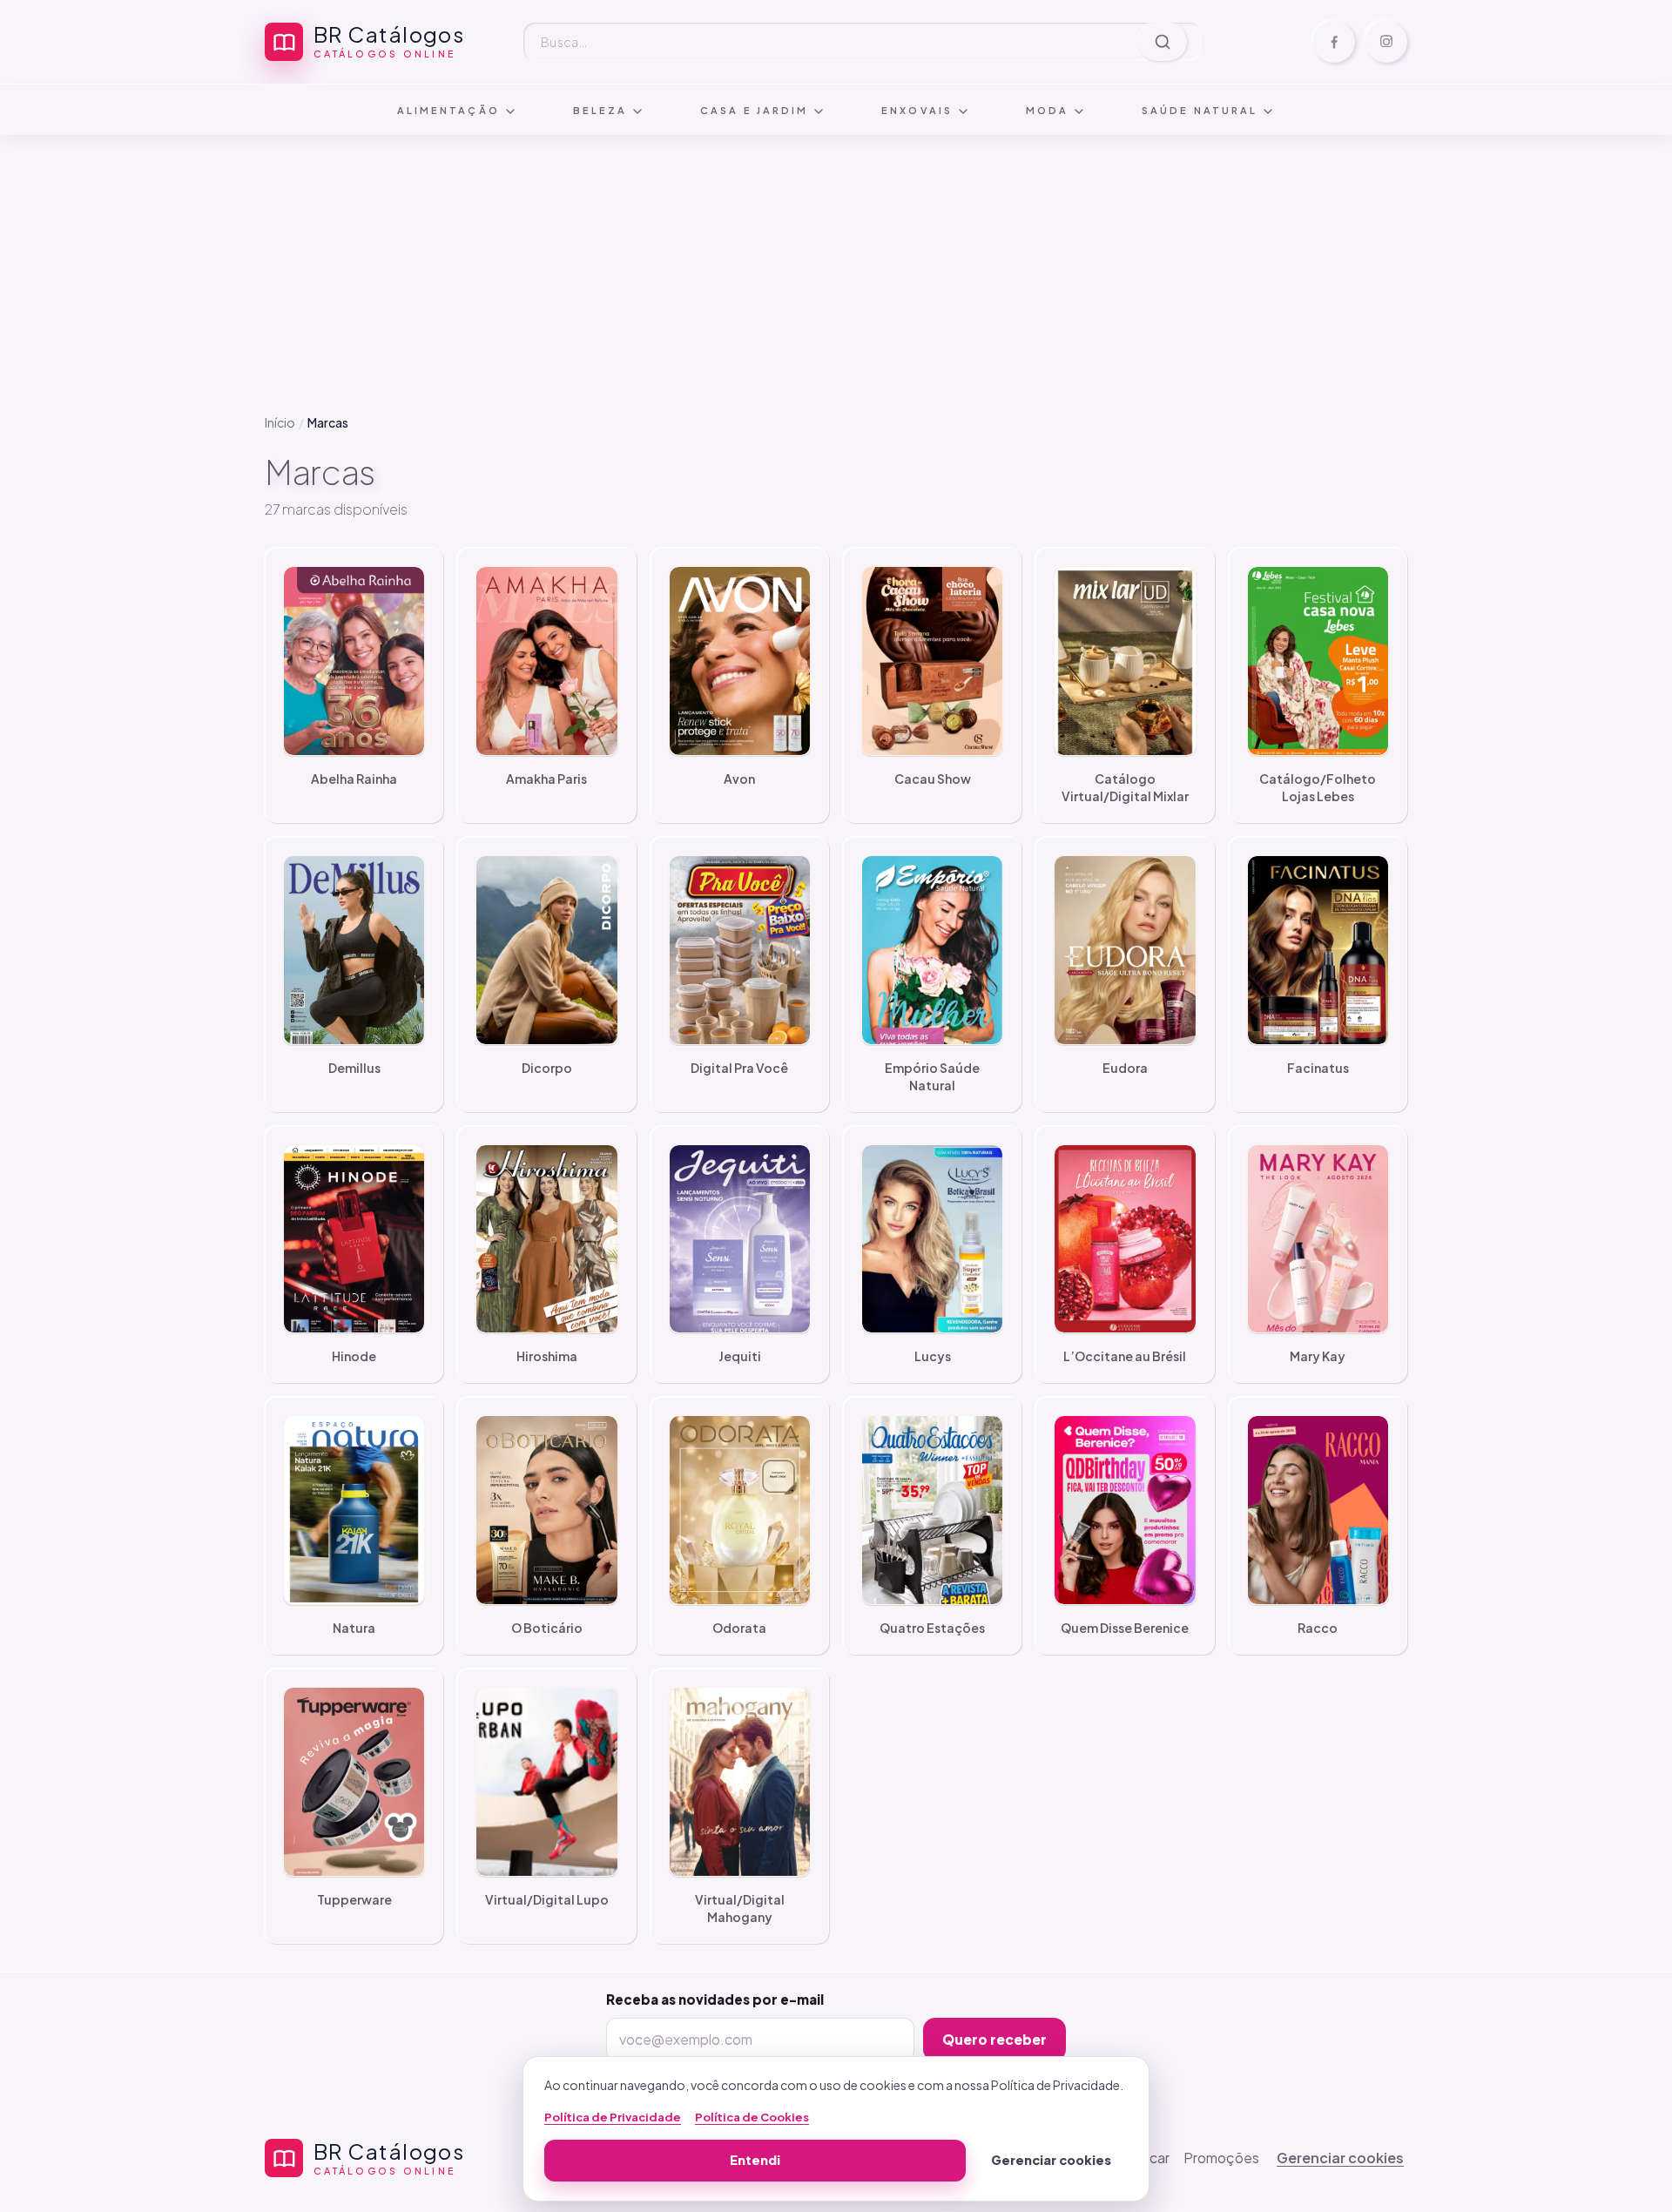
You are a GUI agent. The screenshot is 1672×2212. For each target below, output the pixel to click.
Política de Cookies (752, 2117)
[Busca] (1163, 42)
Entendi (755, 2160)
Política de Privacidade (613, 2117)
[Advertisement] (836, 260)
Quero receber (994, 2039)
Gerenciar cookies (1340, 2158)
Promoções (1221, 2158)
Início (280, 422)
